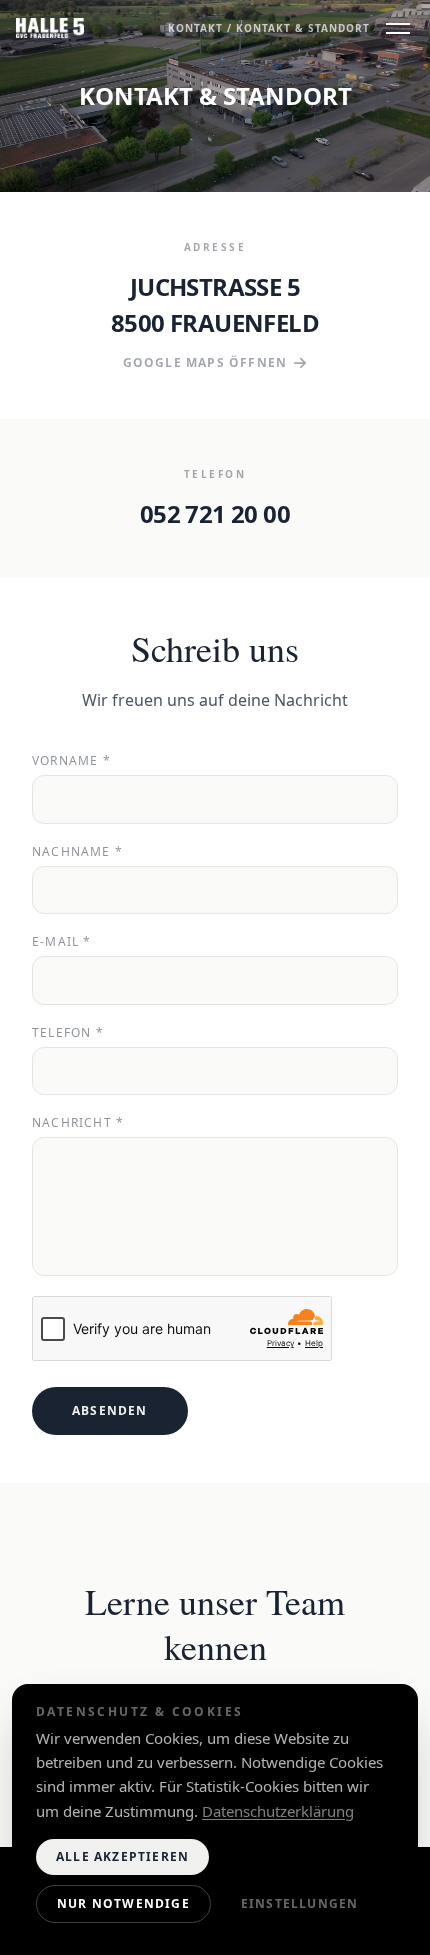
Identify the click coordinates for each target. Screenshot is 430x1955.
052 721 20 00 (215, 514)
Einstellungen (300, 1903)
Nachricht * (78, 1123)
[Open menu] (398, 28)
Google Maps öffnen (205, 363)
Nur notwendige (123, 1903)
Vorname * (71, 761)
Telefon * (68, 1033)
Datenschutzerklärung (278, 1811)
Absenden (110, 1410)
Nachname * (77, 852)
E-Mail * (62, 942)
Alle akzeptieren (122, 1856)
